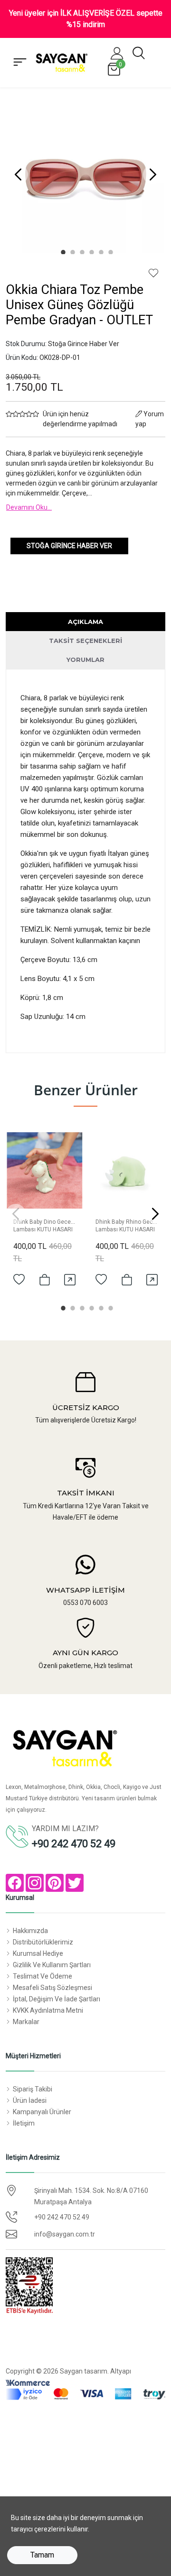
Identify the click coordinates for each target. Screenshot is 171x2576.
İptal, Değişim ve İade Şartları (57, 1999)
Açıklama (85, 622)
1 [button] (62, 251)
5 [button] (100, 251)
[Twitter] (75, 1883)
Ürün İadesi (30, 2100)
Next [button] (153, 174)
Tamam (42, 2555)
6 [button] (109, 251)
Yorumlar (85, 660)
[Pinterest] (55, 1883)
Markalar (26, 2022)
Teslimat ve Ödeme (43, 1976)
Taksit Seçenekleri (85, 641)
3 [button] (81, 251)
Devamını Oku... (29, 507)
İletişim (24, 2123)
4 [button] (90, 251)
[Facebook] (15, 1883)
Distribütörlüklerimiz (43, 1942)
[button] (117, 53)
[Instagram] (35, 1883)
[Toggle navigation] (20, 63)
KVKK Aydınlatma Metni (48, 2010)
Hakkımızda (30, 1931)
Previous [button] (18, 174)
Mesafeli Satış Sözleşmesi (52, 1988)
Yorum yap (150, 419)
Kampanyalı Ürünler (42, 2112)
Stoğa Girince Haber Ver (69, 546)
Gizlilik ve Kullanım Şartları (52, 1965)
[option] (85, 174)
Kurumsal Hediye (38, 1953)
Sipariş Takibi (33, 2089)
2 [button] (71, 251)
